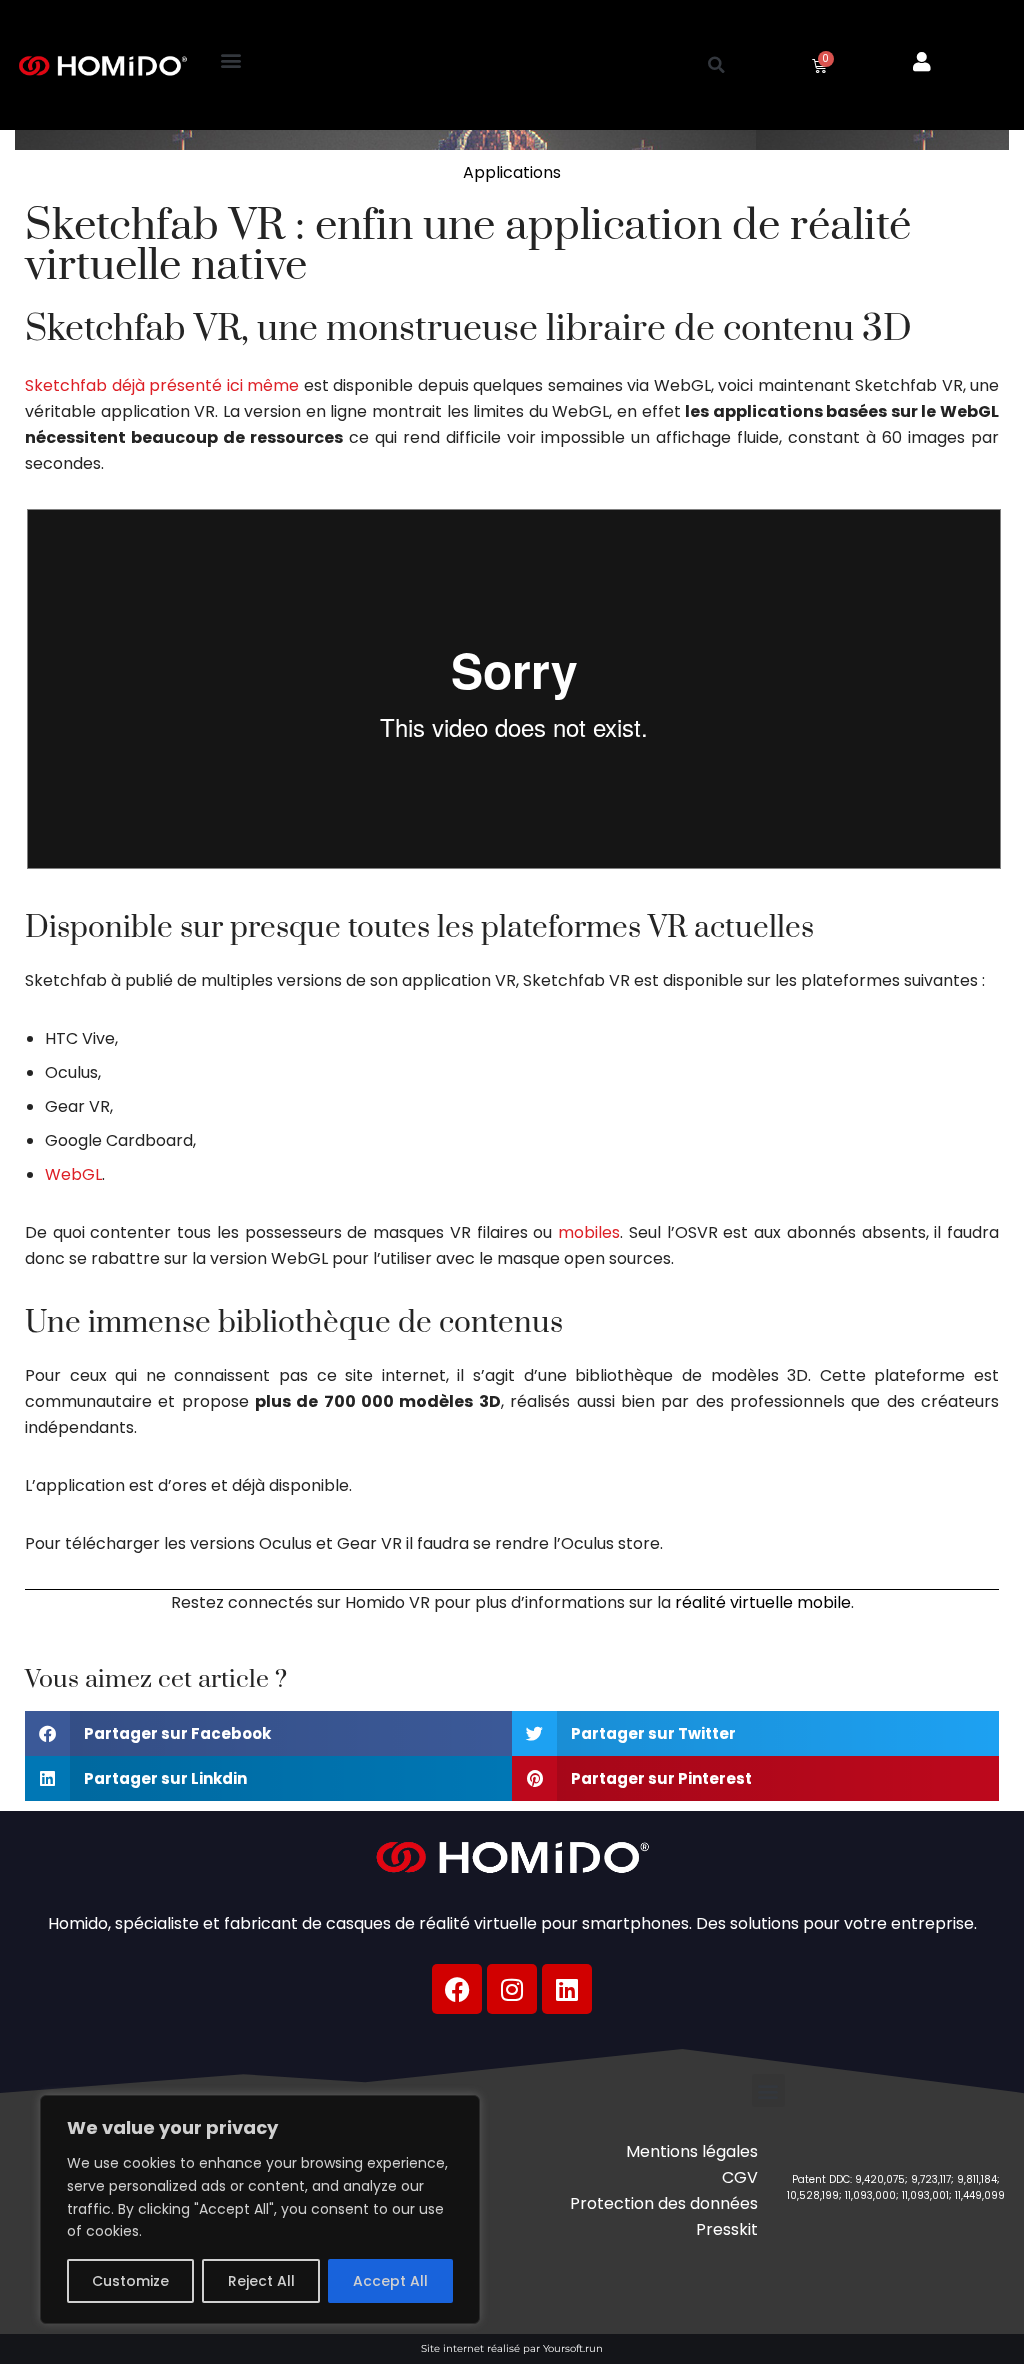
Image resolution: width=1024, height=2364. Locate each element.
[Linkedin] (567, 1989)
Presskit (727, 2229)
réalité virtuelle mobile (763, 1602)
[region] (260, 2209)
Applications (512, 172)
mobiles (589, 1232)
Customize (130, 2281)
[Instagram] (512, 1989)
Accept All (390, 2281)
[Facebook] (457, 1989)
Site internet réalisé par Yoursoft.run (512, 2348)
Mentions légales (692, 2151)
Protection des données (664, 2203)
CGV (740, 2177)
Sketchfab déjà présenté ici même (162, 385)
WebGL (73, 1174)
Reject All (261, 2281)
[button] (231, 60)
